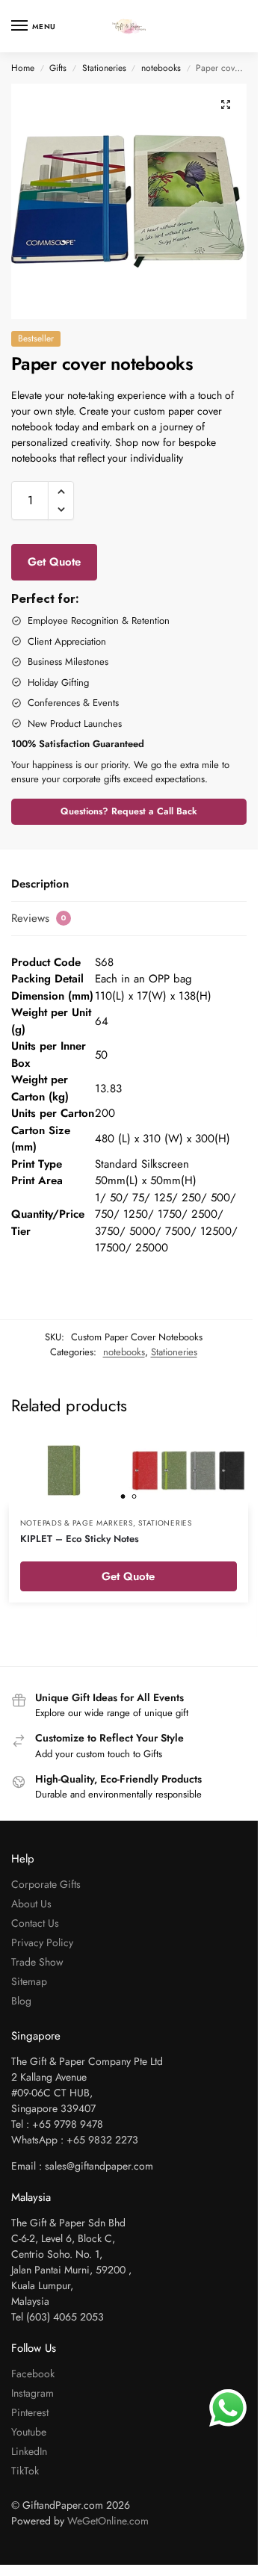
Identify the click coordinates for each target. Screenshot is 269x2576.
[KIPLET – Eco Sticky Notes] (129, 1470)
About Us (31, 1904)
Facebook (33, 2374)
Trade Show (37, 1962)
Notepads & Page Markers (77, 1523)
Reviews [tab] (39, 918)
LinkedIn (29, 2451)
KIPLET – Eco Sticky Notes (80, 1539)
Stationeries (104, 68)
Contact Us (35, 1923)
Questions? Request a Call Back (129, 811)
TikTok (25, 2471)
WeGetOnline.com (108, 2521)
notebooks (161, 68)
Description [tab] (40, 884)
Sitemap (29, 1981)
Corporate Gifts (46, 1884)
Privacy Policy (42, 1942)
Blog (21, 2001)
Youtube (29, 2432)
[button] (226, 105)
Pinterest (30, 2412)
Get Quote (54, 562)
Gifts (58, 68)
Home (23, 68)
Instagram (33, 2393)
